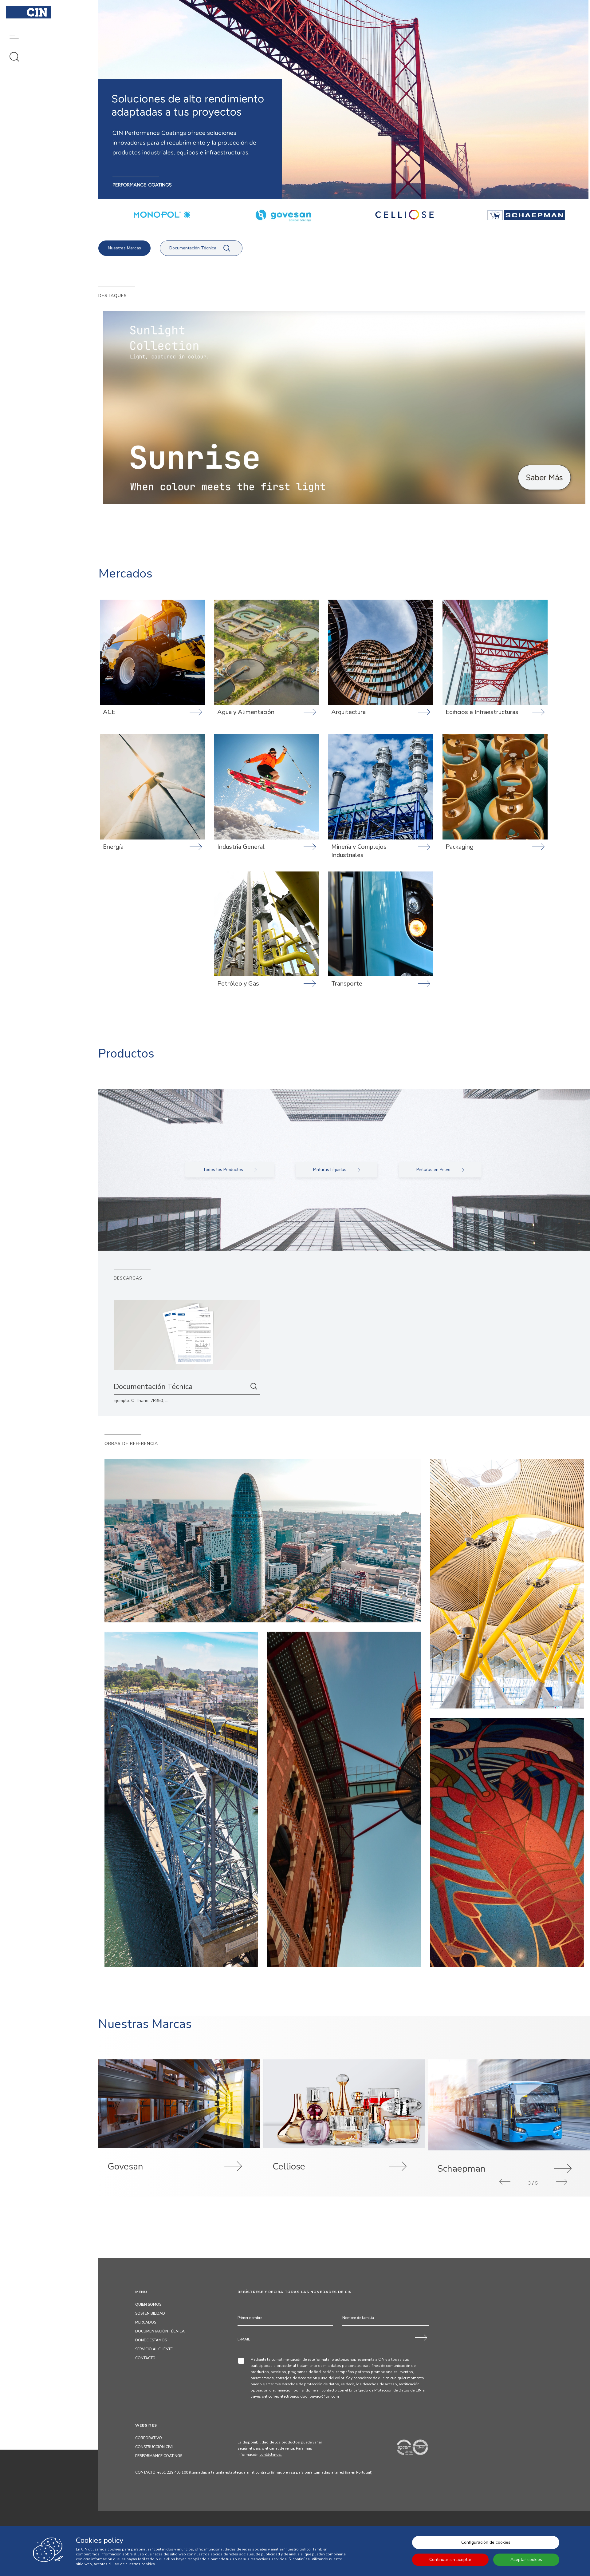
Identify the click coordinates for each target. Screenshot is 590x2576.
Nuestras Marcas (124, 248)
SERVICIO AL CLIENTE (154, 2349)
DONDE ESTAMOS (151, 2340)
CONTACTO (145, 2358)
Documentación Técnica (193, 248)
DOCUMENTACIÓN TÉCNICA (160, 2331)
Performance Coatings (159, 2456)
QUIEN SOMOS (148, 2304)
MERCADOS (146, 2322)
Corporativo (149, 2438)
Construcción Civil (155, 2447)
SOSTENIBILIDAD (150, 2313)
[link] (344, 408)
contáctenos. (271, 2455)
